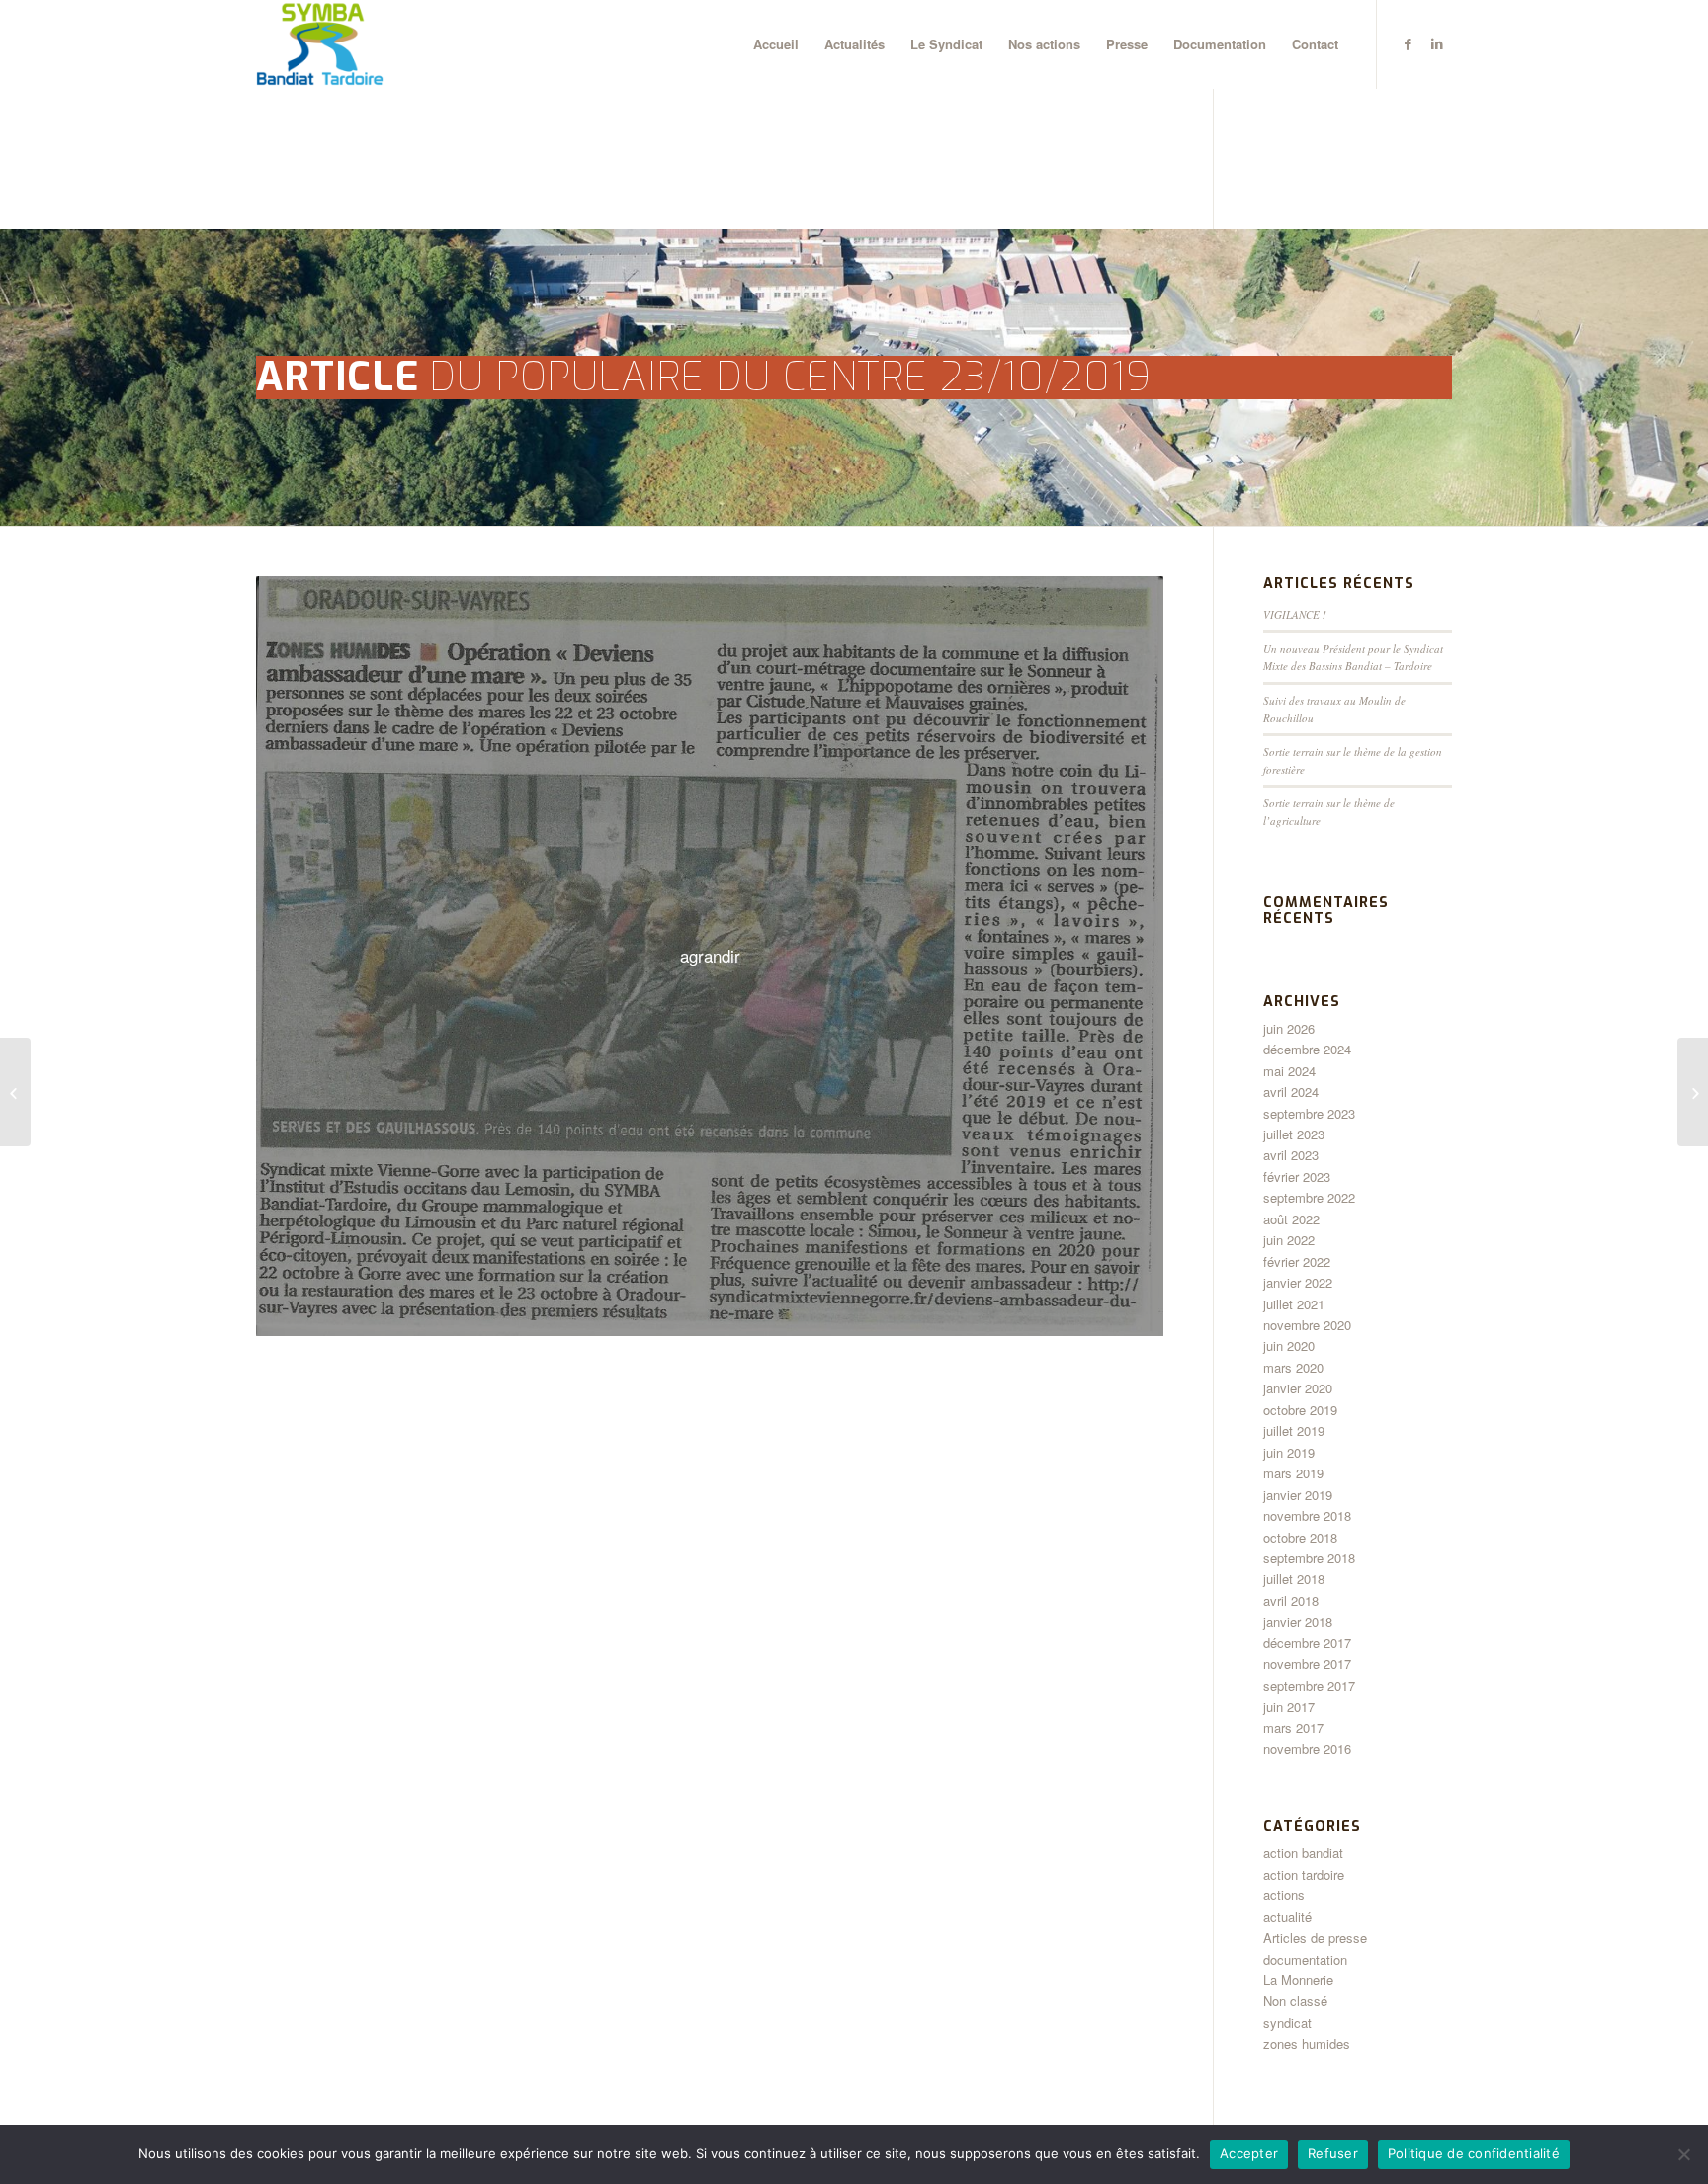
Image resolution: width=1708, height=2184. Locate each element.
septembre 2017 (1309, 1685)
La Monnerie (1298, 1980)
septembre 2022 (1309, 1197)
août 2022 (1291, 1219)
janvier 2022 (1298, 1282)
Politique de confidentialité (1474, 2153)
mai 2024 (1289, 1071)
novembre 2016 (1307, 1749)
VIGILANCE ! (1295, 614)
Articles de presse (1315, 1937)
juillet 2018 (1294, 1579)
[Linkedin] (1437, 43)
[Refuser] (1683, 2154)
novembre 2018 (1307, 1515)
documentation (1305, 1959)
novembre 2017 (1307, 1664)
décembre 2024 (1307, 1049)
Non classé (1295, 2001)
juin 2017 (1289, 1706)
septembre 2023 (1309, 1113)
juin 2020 (1289, 1345)
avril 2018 (1291, 1600)
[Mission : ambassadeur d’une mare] (15, 1092)
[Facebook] (1408, 43)
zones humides (1307, 2043)
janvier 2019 (1298, 1495)
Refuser (1333, 2153)
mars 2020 (1293, 1367)
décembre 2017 (1307, 1643)
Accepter (1249, 2153)
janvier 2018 (1298, 1621)
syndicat (1287, 2022)
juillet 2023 (1294, 1134)
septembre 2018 (1309, 1558)
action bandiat (1303, 1852)
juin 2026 (1289, 1028)
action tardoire (1304, 1874)
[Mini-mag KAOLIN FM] (1693, 1092)
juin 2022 (1289, 1240)
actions (1284, 1895)
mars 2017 (1293, 1728)
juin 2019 (1289, 1452)
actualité (1287, 1917)
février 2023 (1297, 1176)
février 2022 (1297, 1261)
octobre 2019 (1300, 1410)
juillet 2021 (1294, 1304)
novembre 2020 (1307, 1325)
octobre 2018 (1300, 1537)
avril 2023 (1291, 1155)
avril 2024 (1291, 1092)
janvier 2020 (1298, 1388)
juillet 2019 (1294, 1430)
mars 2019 (1293, 1473)
